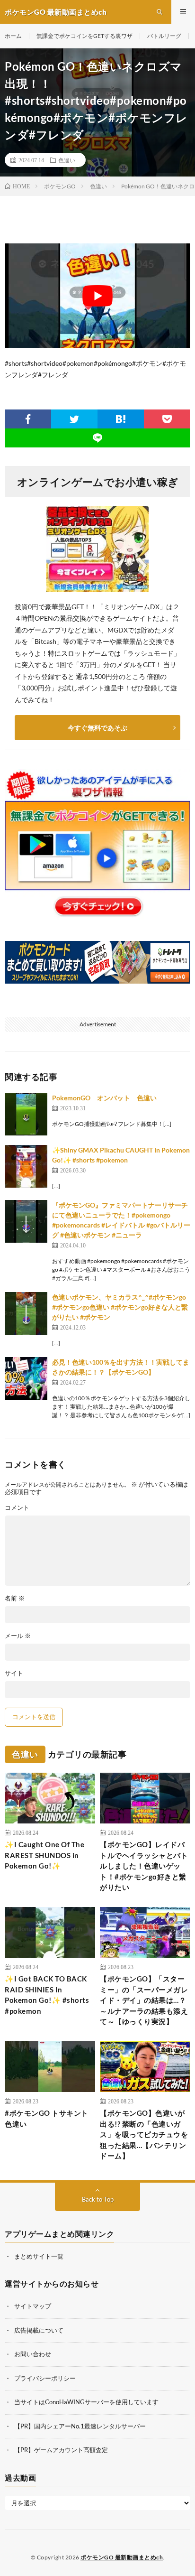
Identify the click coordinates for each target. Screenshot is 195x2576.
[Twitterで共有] (74, 419)
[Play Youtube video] (97, 296)
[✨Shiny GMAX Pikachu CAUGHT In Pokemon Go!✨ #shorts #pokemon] (26, 1166)
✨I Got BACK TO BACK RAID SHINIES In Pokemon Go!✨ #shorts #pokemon (47, 1995)
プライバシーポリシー (45, 2378)
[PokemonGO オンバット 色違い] (26, 1114)
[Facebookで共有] (28, 419)
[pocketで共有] (167, 419)
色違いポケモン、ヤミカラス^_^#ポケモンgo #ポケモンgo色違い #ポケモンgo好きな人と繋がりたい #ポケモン (120, 1307)
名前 (15, 1598)
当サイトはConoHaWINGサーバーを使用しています (86, 2402)
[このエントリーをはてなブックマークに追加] (121, 419)
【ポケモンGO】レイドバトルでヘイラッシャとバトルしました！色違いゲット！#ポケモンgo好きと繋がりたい (144, 1866)
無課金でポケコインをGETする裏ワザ (84, 36)
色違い (67, 160)
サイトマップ (33, 2306)
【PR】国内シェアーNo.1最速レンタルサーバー (80, 2426)
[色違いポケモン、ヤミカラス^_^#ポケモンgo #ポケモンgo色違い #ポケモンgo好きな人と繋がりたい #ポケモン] (26, 1313)
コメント (17, 1508)
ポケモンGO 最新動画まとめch (122, 2557)
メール (18, 1636)
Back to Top (98, 2199)
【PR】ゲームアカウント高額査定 (61, 2450)
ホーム (13, 36)
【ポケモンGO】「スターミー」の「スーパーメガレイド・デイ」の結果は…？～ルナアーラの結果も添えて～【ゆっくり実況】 (144, 2000)
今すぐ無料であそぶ (97, 728)
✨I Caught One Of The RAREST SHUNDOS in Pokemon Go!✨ (44, 1855)
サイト (14, 1673)
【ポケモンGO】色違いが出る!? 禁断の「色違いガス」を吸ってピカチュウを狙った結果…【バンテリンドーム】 (144, 2134)
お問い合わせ (33, 2354)
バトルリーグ (164, 36)
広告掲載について (39, 2330)
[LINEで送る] (97, 438)
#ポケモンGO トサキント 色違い (50, 2118)
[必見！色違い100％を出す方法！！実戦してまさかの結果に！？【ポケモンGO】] (26, 1378)
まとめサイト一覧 (39, 2256)
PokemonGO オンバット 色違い (104, 1098)
